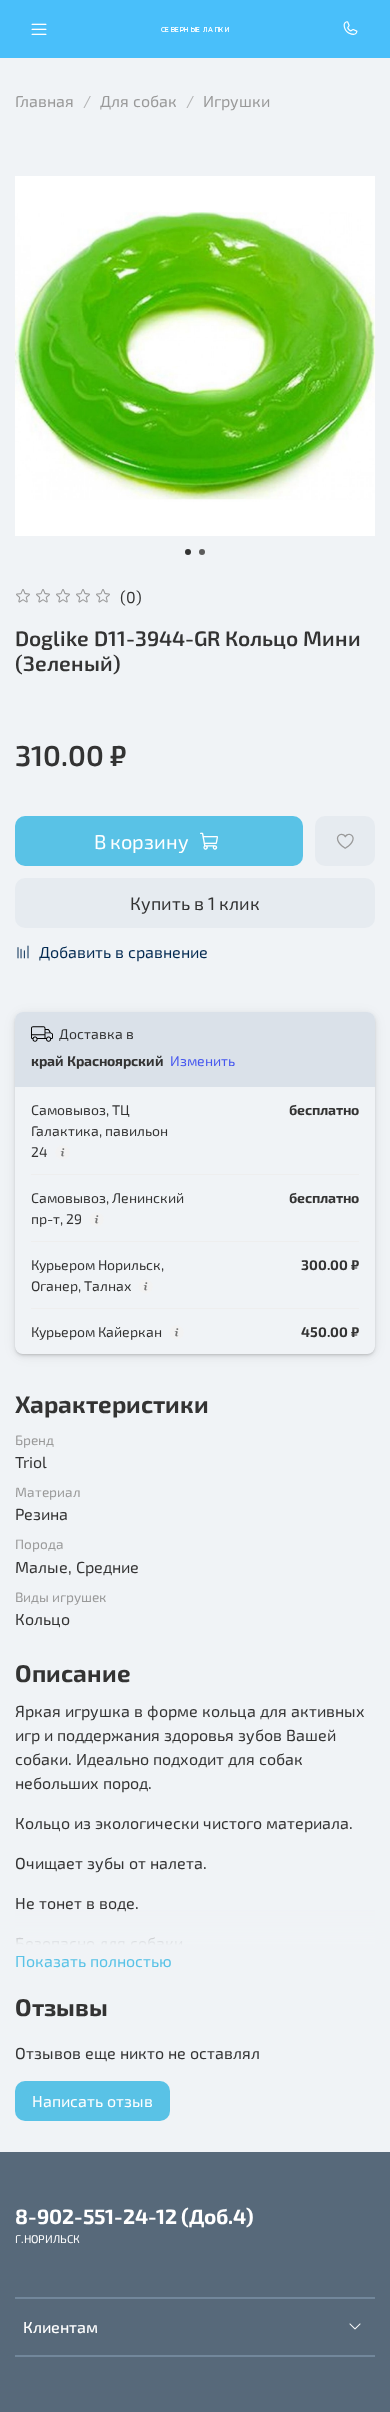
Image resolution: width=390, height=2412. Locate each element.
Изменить (202, 1060)
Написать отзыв (92, 2100)
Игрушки (236, 100)
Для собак (138, 100)
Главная (44, 100)
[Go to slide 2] (202, 552)
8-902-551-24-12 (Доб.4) (134, 2215)
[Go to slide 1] (188, 552)
